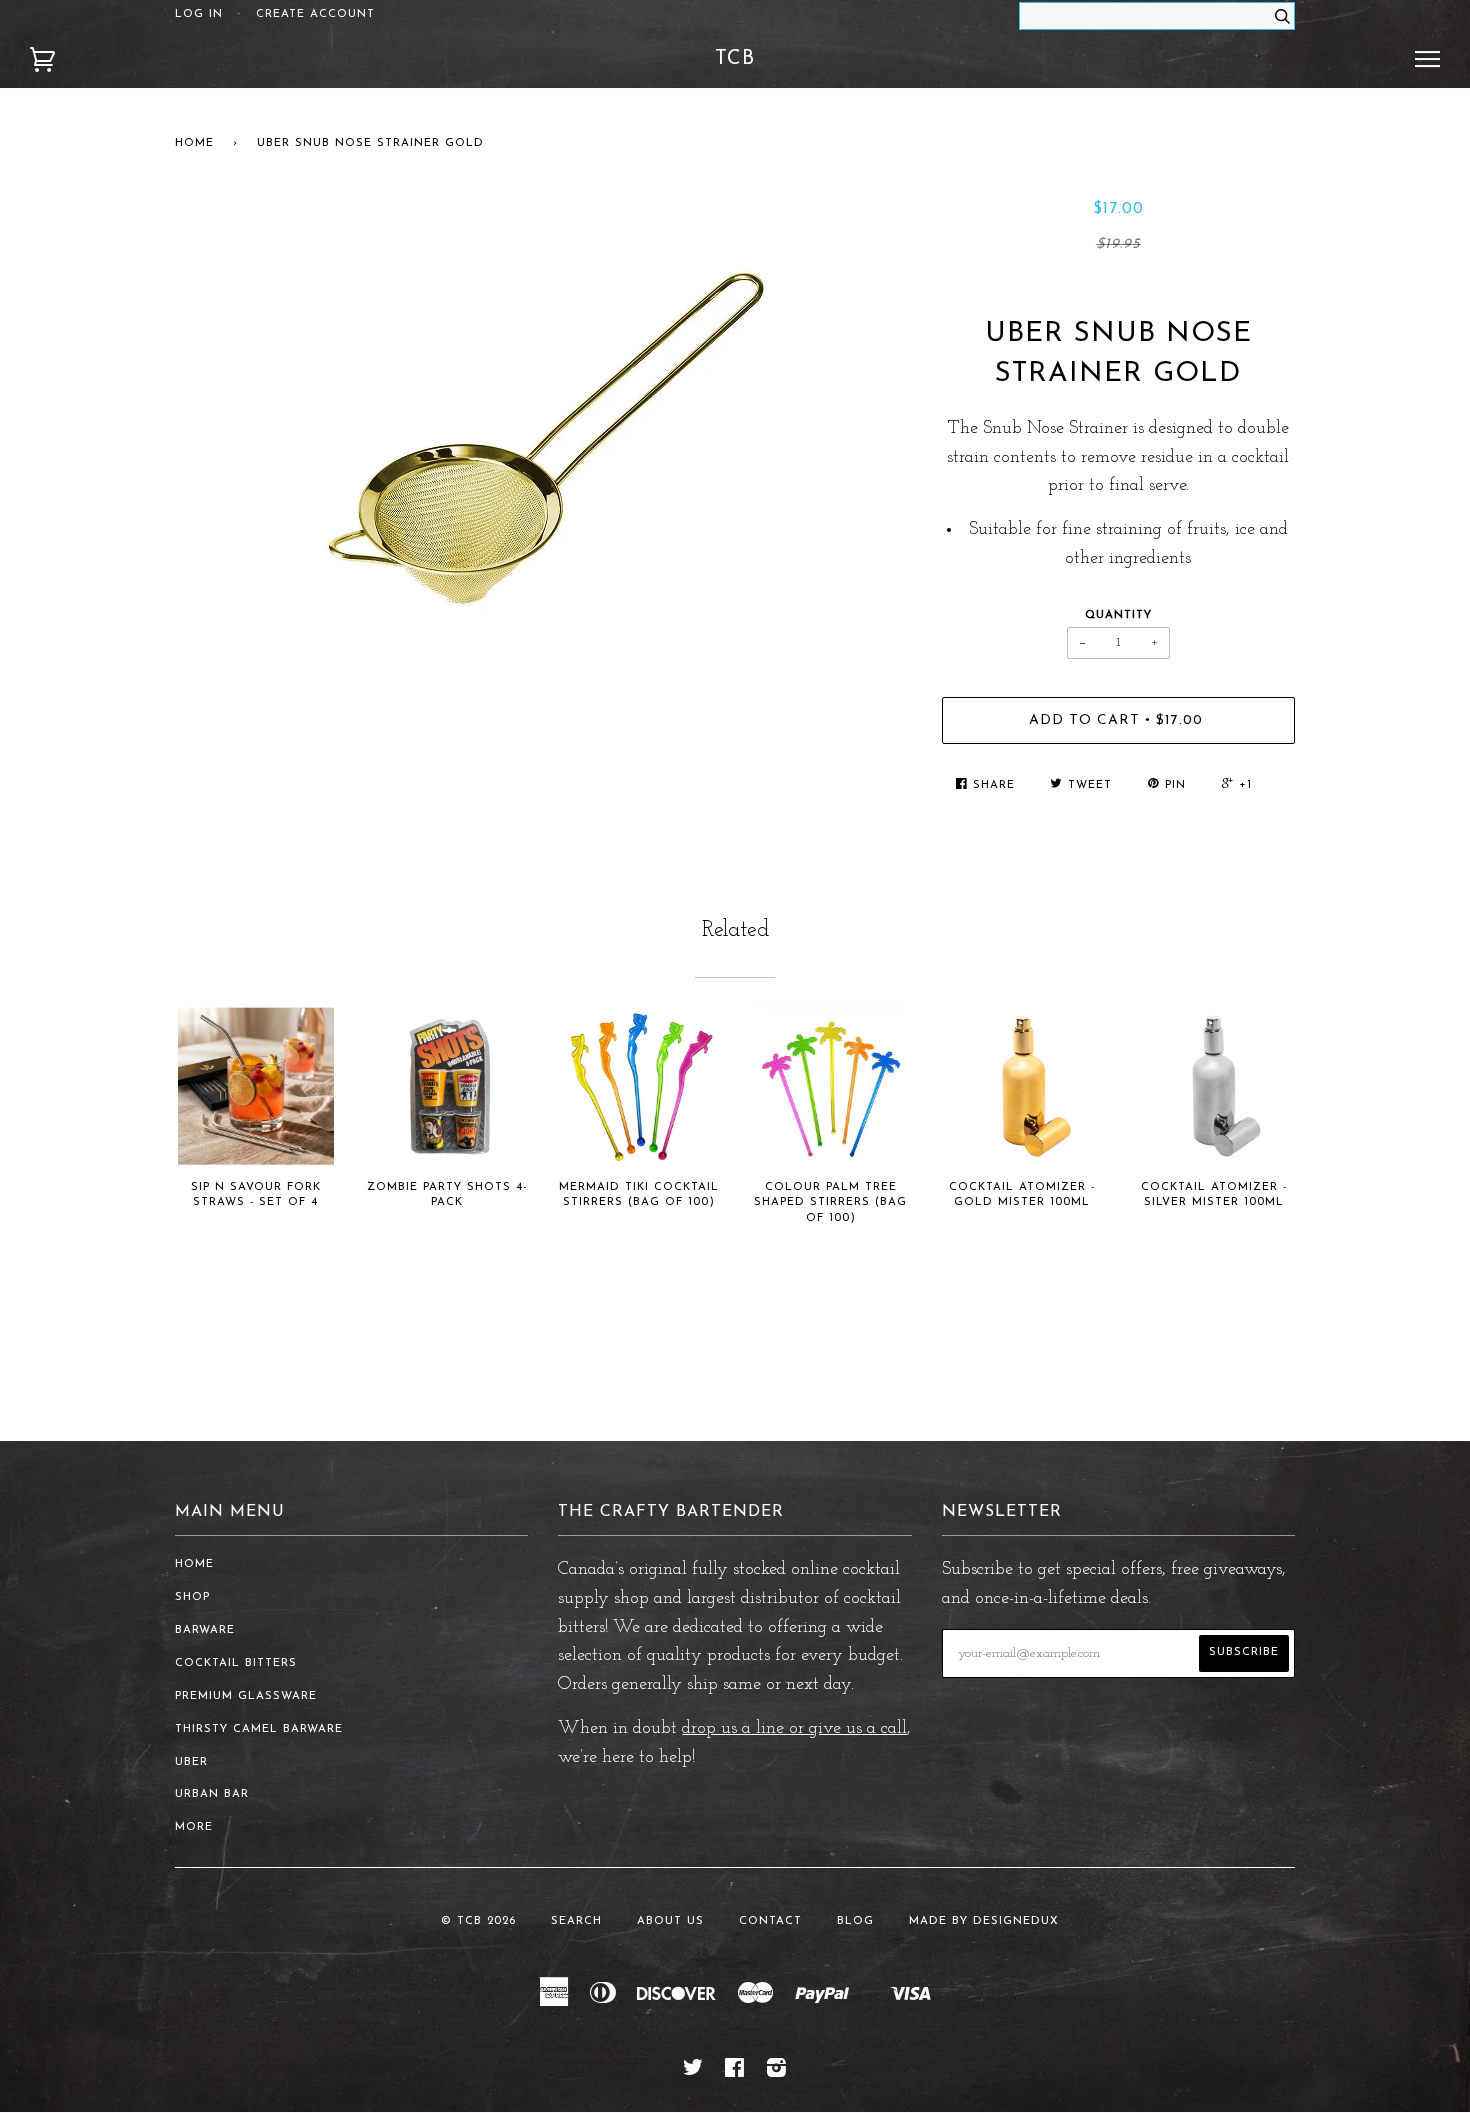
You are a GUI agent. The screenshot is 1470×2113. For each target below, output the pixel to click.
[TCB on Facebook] (735, 2072)
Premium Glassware (246, 1696)
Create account (315, 14)
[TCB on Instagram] (777, 2072)
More (194, 1827)
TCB (735, 59)
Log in (199, 14)
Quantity (1118, 615)
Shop (192, 1597)
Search (576, 1921)
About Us (670, 1921)
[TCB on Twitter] (693, 2072)
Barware (205, 1630)
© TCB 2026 (478, 1921)
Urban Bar (212, 1794)
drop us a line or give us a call (794, 1729)
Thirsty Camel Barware (259, 1729)
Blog (855, 1921)
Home (194, 143)
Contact (770, 1921)
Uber (191, 1762)
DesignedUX (1016, 1921)
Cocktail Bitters (236, 1663)
